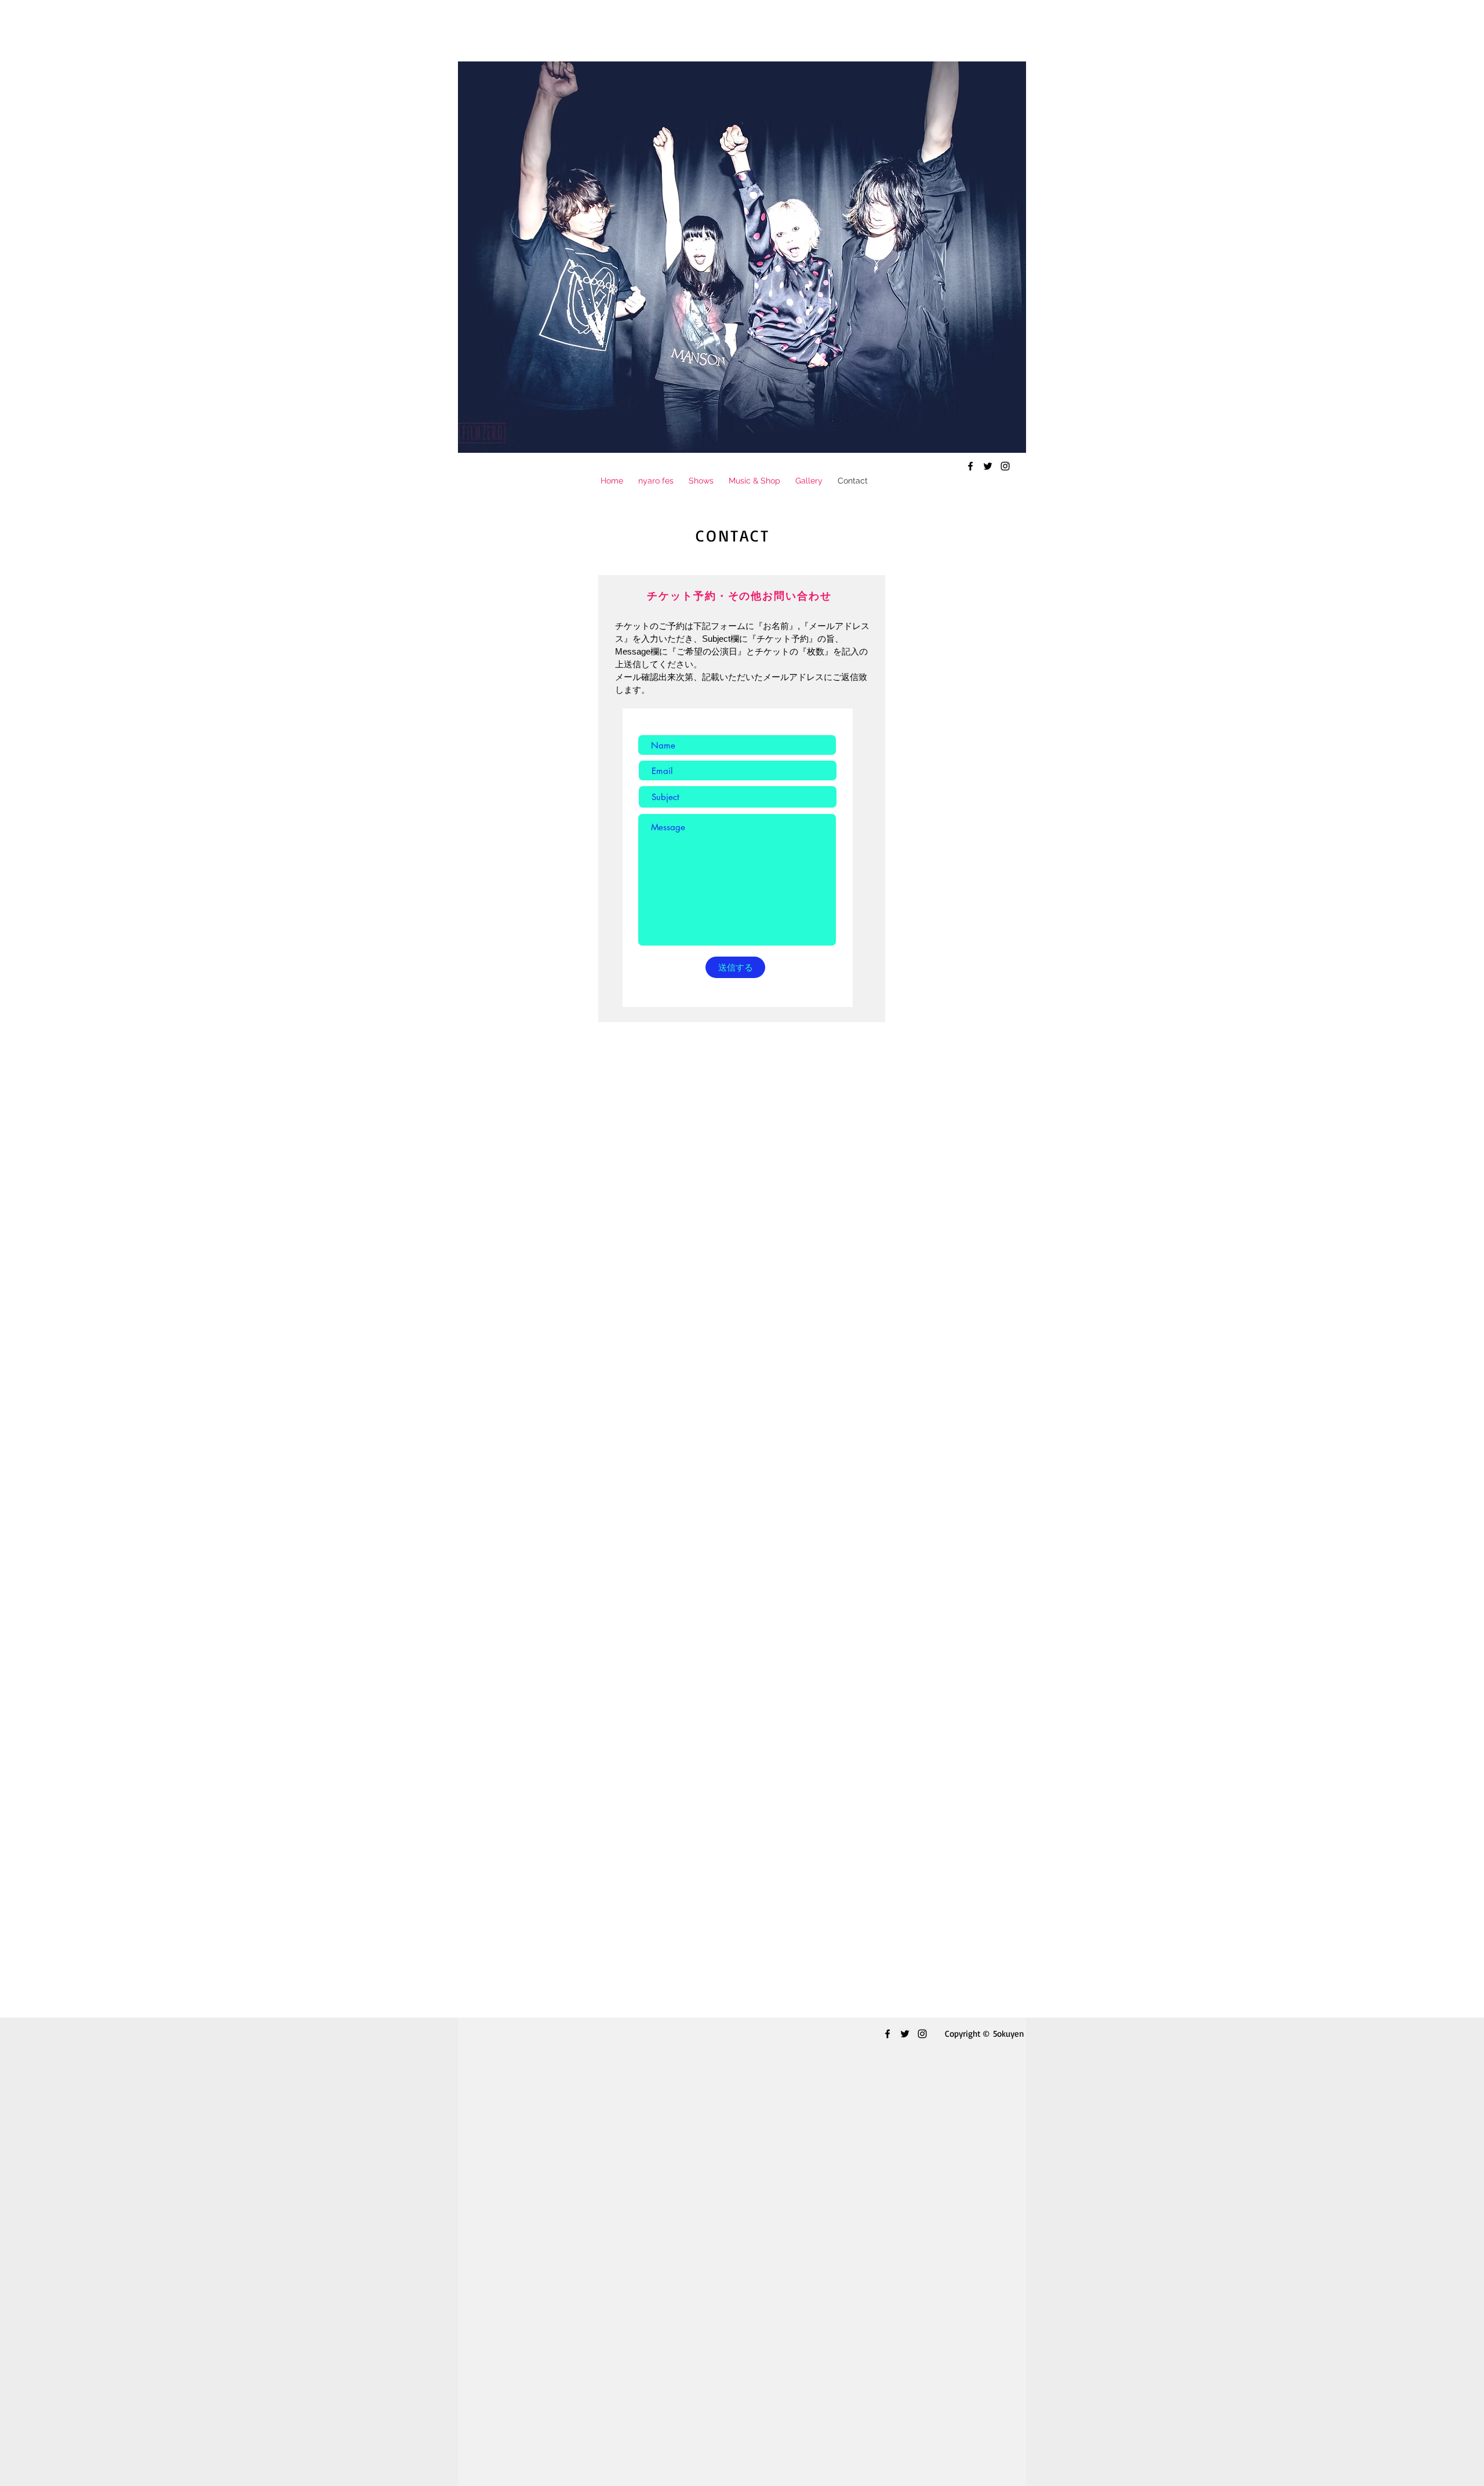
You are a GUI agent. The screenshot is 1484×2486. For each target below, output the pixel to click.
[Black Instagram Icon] (1005, 466)
